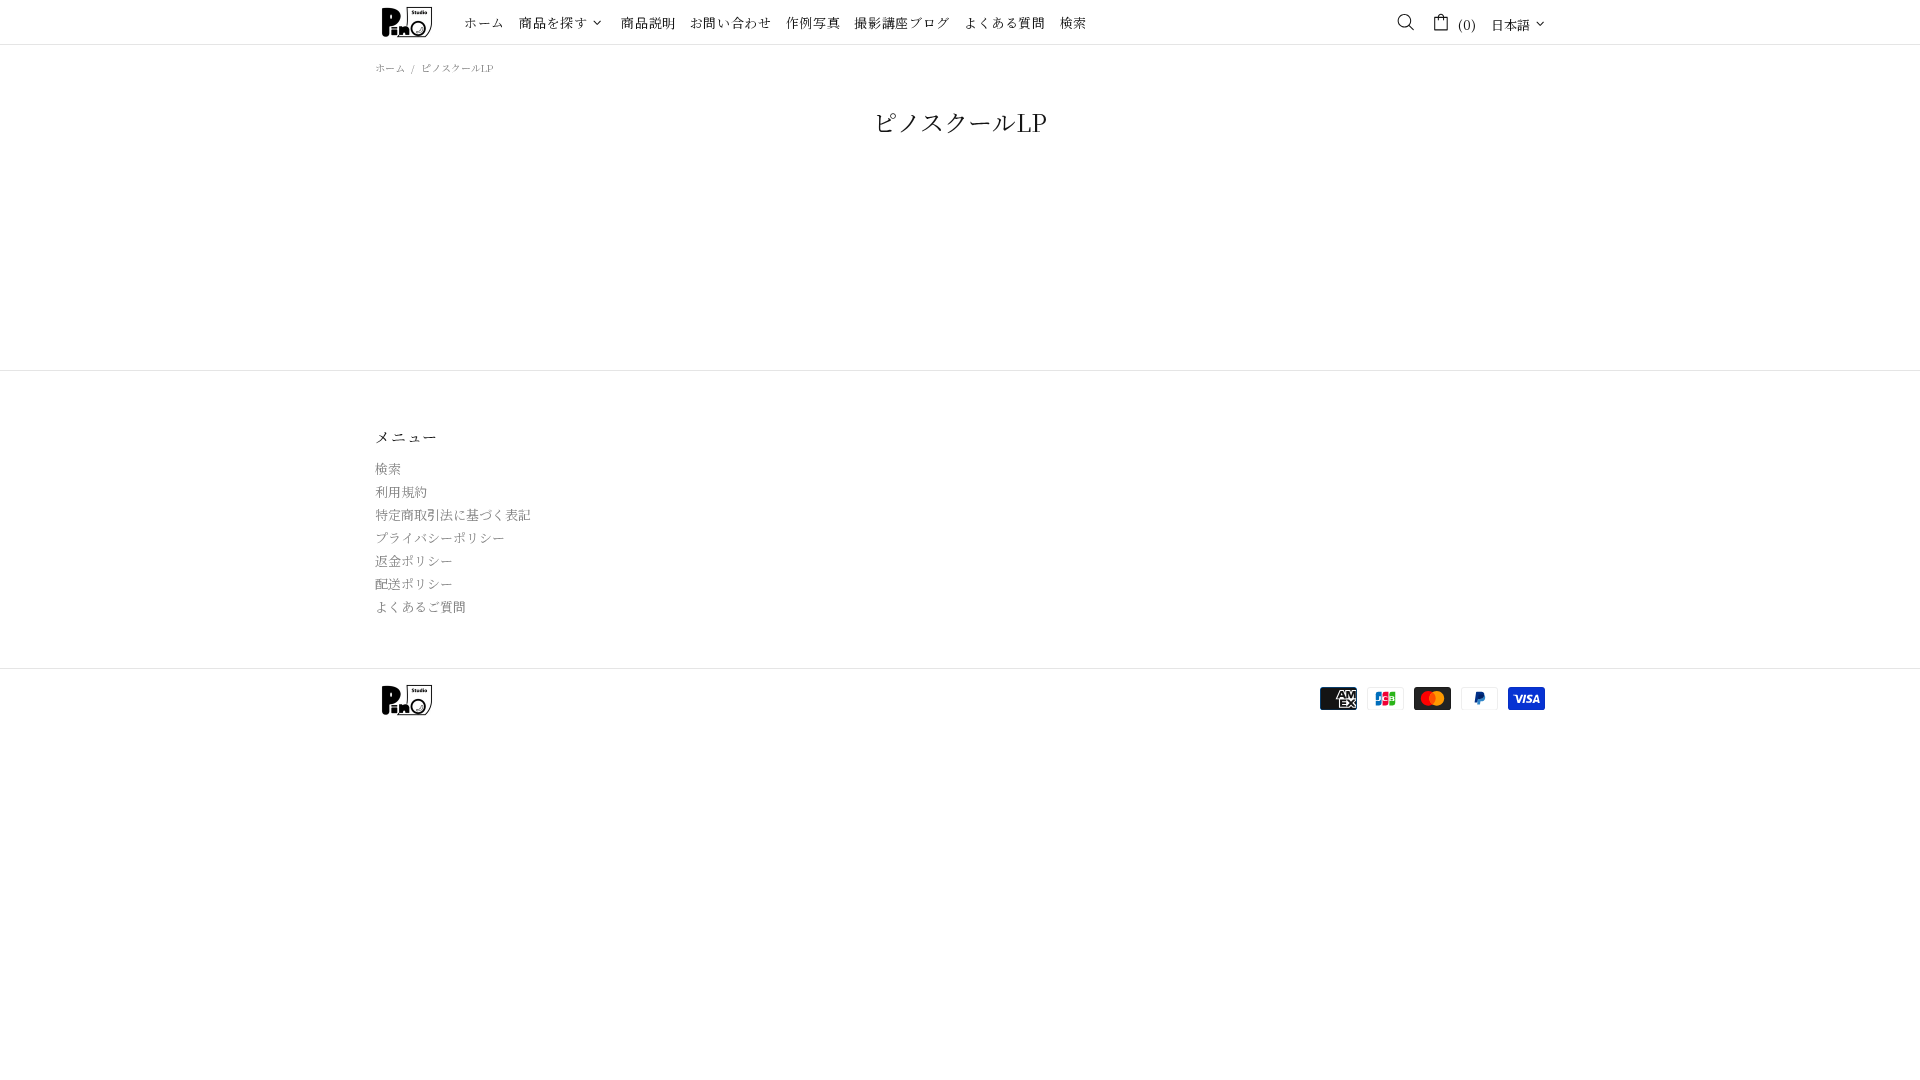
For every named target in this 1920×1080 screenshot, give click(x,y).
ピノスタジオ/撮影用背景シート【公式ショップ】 (407, 22)
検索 (388, 468)
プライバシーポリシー (440, 537)
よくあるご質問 (420, 606)
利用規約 (401, 491)
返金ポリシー (414, 560)
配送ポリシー (414, 583)
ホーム (390, 67)
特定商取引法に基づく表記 (453, 514)
